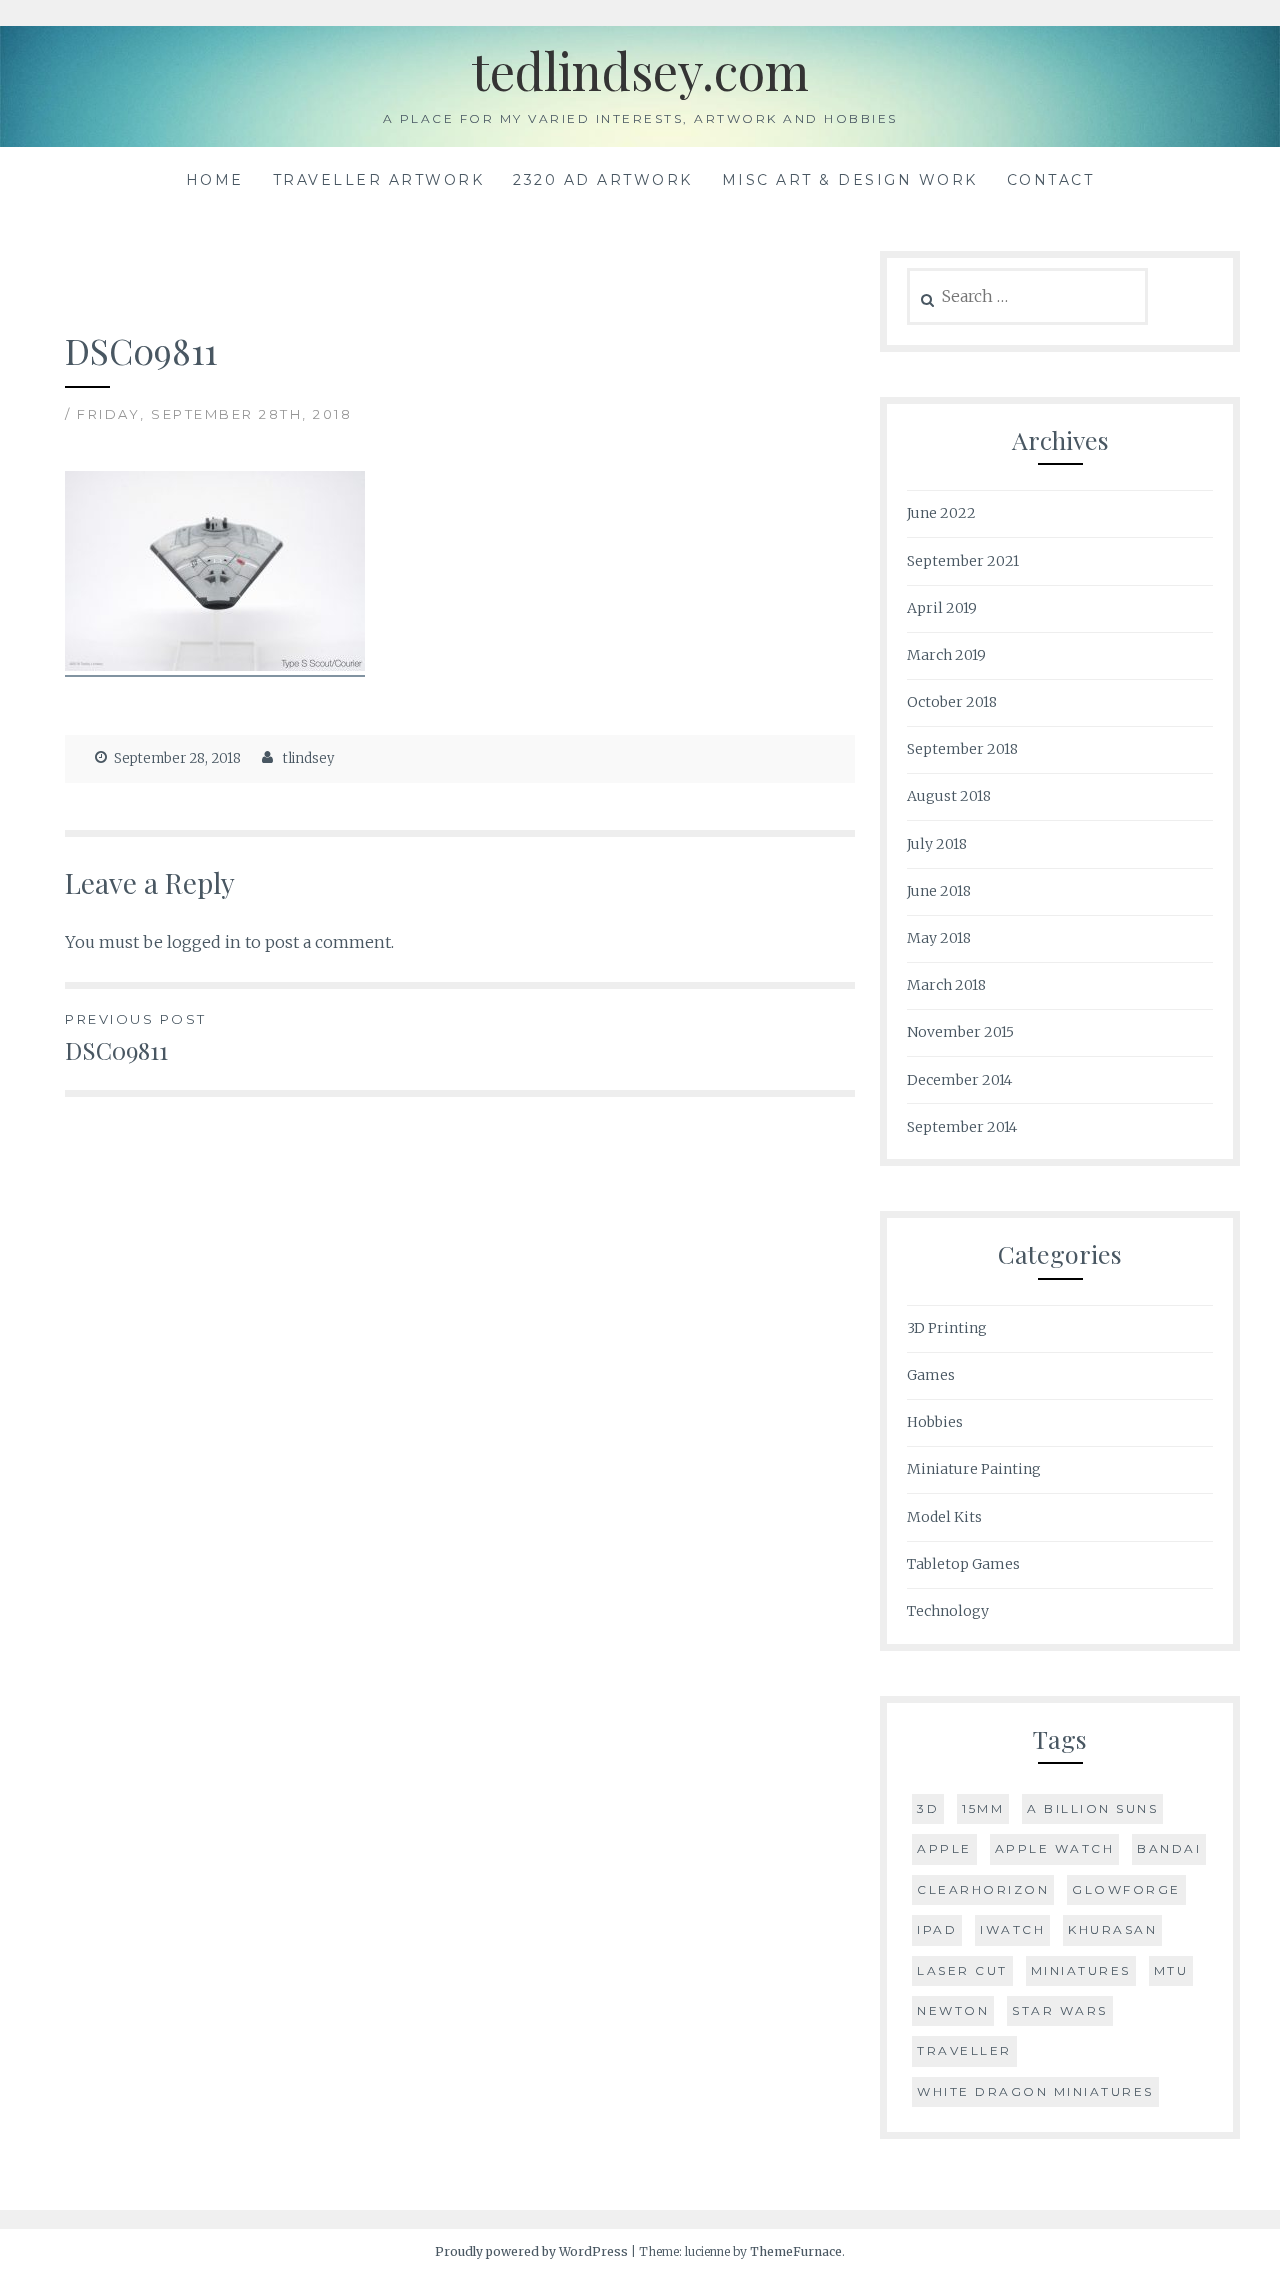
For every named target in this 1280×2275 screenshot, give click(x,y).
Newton (953, 2010)
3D (928, 1808)
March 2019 (946, 655)
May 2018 (939, 938)
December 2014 (959, 1080)
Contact (1051, 180)
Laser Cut (962, 1970)
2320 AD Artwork (603, 180)
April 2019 (942, 608)
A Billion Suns (1092, 1808)
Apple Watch (1055, 1848)
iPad (937, 1929)
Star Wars (1060, 2010)
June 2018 (939, 891)
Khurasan (1112, 1929)
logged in (204, 942)
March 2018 (946, 985)
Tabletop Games (963, 1564)
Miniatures (1081, 1970)
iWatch (1012, 1929)
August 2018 (949, 796)
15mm (983, 1808)
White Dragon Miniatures (1035, 2091)
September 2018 (962, 749)
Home (215, 180)
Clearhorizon (983, 1889)
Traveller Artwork (379, 180)
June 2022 (941, 513)
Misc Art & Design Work (850, 180)
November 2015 (960, 1032)
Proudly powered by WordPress (531, 2251)
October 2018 (952, 702)
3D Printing (947, 1328)
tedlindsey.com (640, 70)
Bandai (1169, 1848)
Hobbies (935, 1422)
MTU (1171, 1970)
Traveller (964, 2050)
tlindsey (308, 758)
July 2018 (937, 844)
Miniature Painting (974, 1469)
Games (931, 1375)
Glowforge (1126, 1889)
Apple (944, 1848)
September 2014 (962, 1127)
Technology (948, 1611)
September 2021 (963, 561)
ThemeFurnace (796, 2251)
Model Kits (944, 1517)
